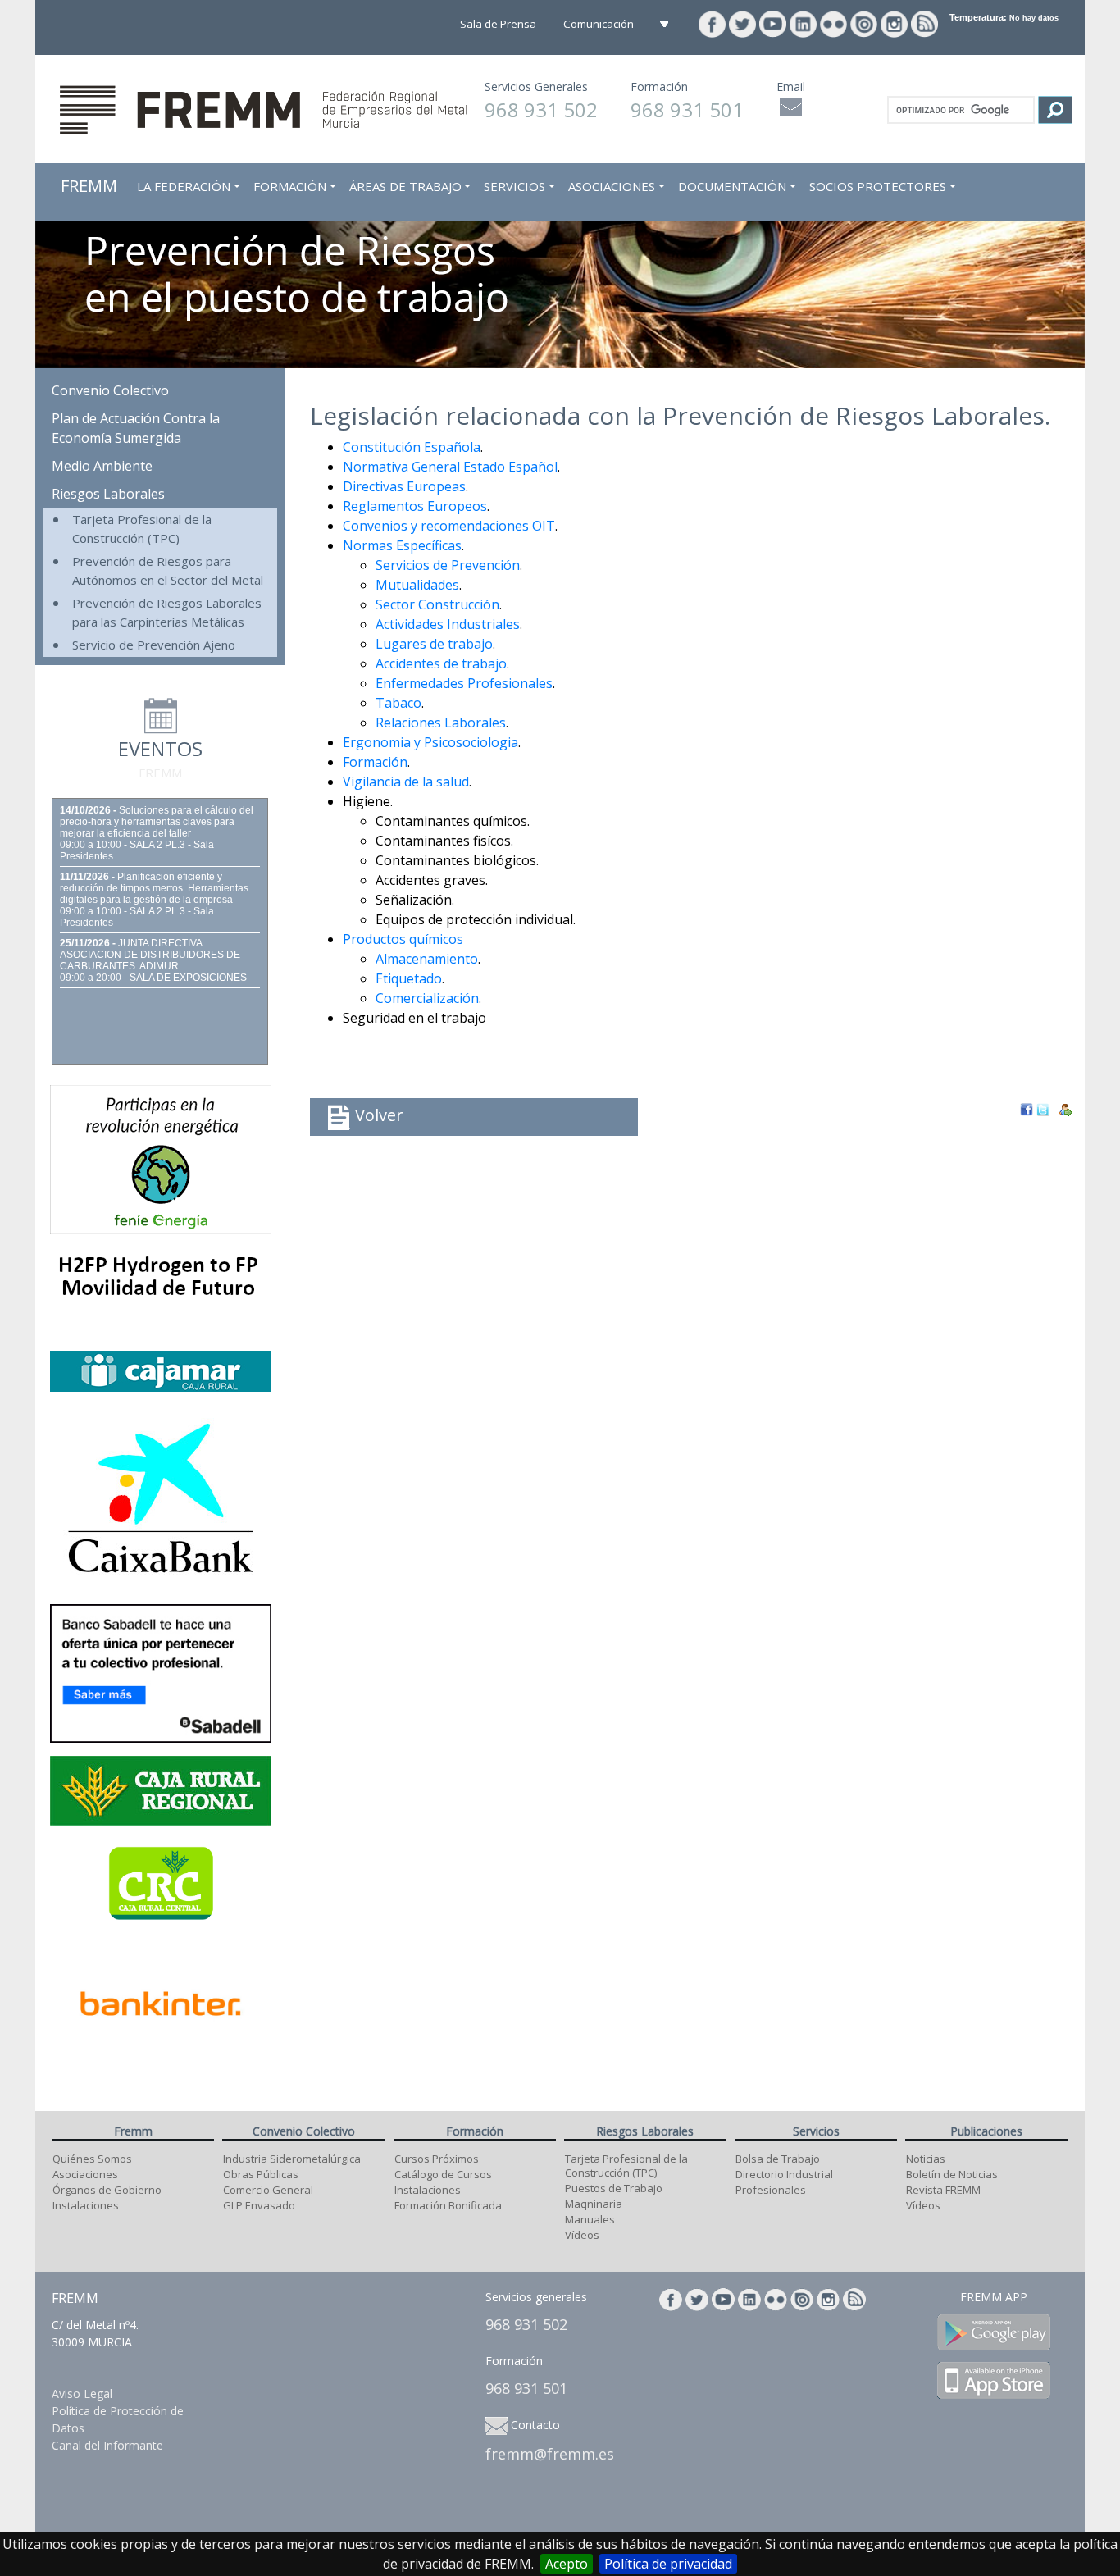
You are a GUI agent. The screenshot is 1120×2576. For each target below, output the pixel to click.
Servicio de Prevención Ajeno (154, 645)
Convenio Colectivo (110, 390)
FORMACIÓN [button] (290, 186)
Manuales (590, 2219)
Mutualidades (417, 585)
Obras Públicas (261, 2174)
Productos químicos (403, 939)
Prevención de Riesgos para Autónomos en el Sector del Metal (168, 570)
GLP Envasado (259, 2205)
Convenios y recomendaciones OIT (449, 526)
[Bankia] (161, 1497)
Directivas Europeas (404, 486)
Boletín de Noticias (952, 2174)
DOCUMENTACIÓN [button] (732, 186)
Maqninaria (594, 2204)
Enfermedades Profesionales (464, 683)
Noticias (926, 2159)
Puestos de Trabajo (614, 2188)
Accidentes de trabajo (441, 663)
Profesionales (771, 2190)
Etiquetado (409, 978)
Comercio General (268, 2190)
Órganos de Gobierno (107, 2190)
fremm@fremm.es (550, 2454)
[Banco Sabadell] (161, 1672)
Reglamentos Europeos (415, 506)
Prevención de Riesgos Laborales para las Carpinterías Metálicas (167, 612)
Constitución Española (412, 447)
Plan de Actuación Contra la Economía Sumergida (136, 428)
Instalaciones (86, 2205)
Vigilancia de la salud (406, 782)
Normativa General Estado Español (450, 467)
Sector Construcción (437, 604)
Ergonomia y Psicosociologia (430, 742)
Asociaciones (85, 2174)
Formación (375, 762)
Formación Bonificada (448, 2205)
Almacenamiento (427, 959)
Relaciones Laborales (441, 723)
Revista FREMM (943, 2190)
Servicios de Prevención (448, 565)
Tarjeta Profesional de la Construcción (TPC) (142, 529)
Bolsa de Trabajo (778, 2159)
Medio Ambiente (102, 466)
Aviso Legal (82, 2394)
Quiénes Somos (92, 2159)
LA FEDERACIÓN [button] (184, 186)
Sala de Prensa (499, 24)
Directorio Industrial (784, 2174)
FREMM (89, 186)
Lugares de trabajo (434, 644)
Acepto (567, 2564)
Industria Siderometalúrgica (292, 2159)
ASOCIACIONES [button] (612, 186)
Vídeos (582, 2235)
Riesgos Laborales (108, 494)
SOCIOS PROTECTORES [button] (878, 186)
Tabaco (398, 703)
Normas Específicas (402, 545)
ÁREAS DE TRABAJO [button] (405, 186)
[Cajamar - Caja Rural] (161, 1370)
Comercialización (427, 998)
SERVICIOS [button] (514, 186)
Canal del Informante (107, 2445)
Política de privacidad (668, 2564)
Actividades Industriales (448, 624)
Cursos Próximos (437, 2159)
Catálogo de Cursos (443, 2174)
